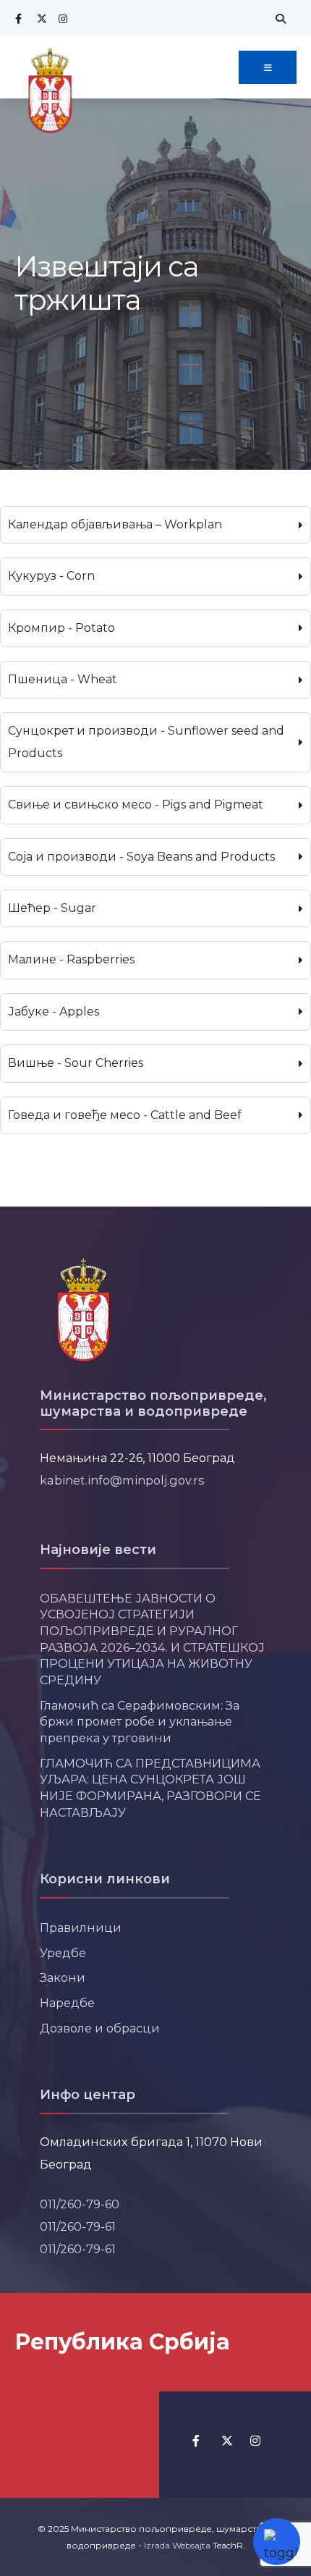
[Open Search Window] (278, 18)
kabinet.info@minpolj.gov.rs (122, 1480)
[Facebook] (18, 18)
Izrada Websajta (177, 2545)
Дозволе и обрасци (100, 2028)
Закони (63, 1977)
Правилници (81, 1927)
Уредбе (63, 1953)
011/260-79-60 (80, 2204)
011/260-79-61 (78, 2226)
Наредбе (67, 2003)
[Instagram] (61, 18)
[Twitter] (40, 18)
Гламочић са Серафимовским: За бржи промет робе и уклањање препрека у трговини (140, 1722)
